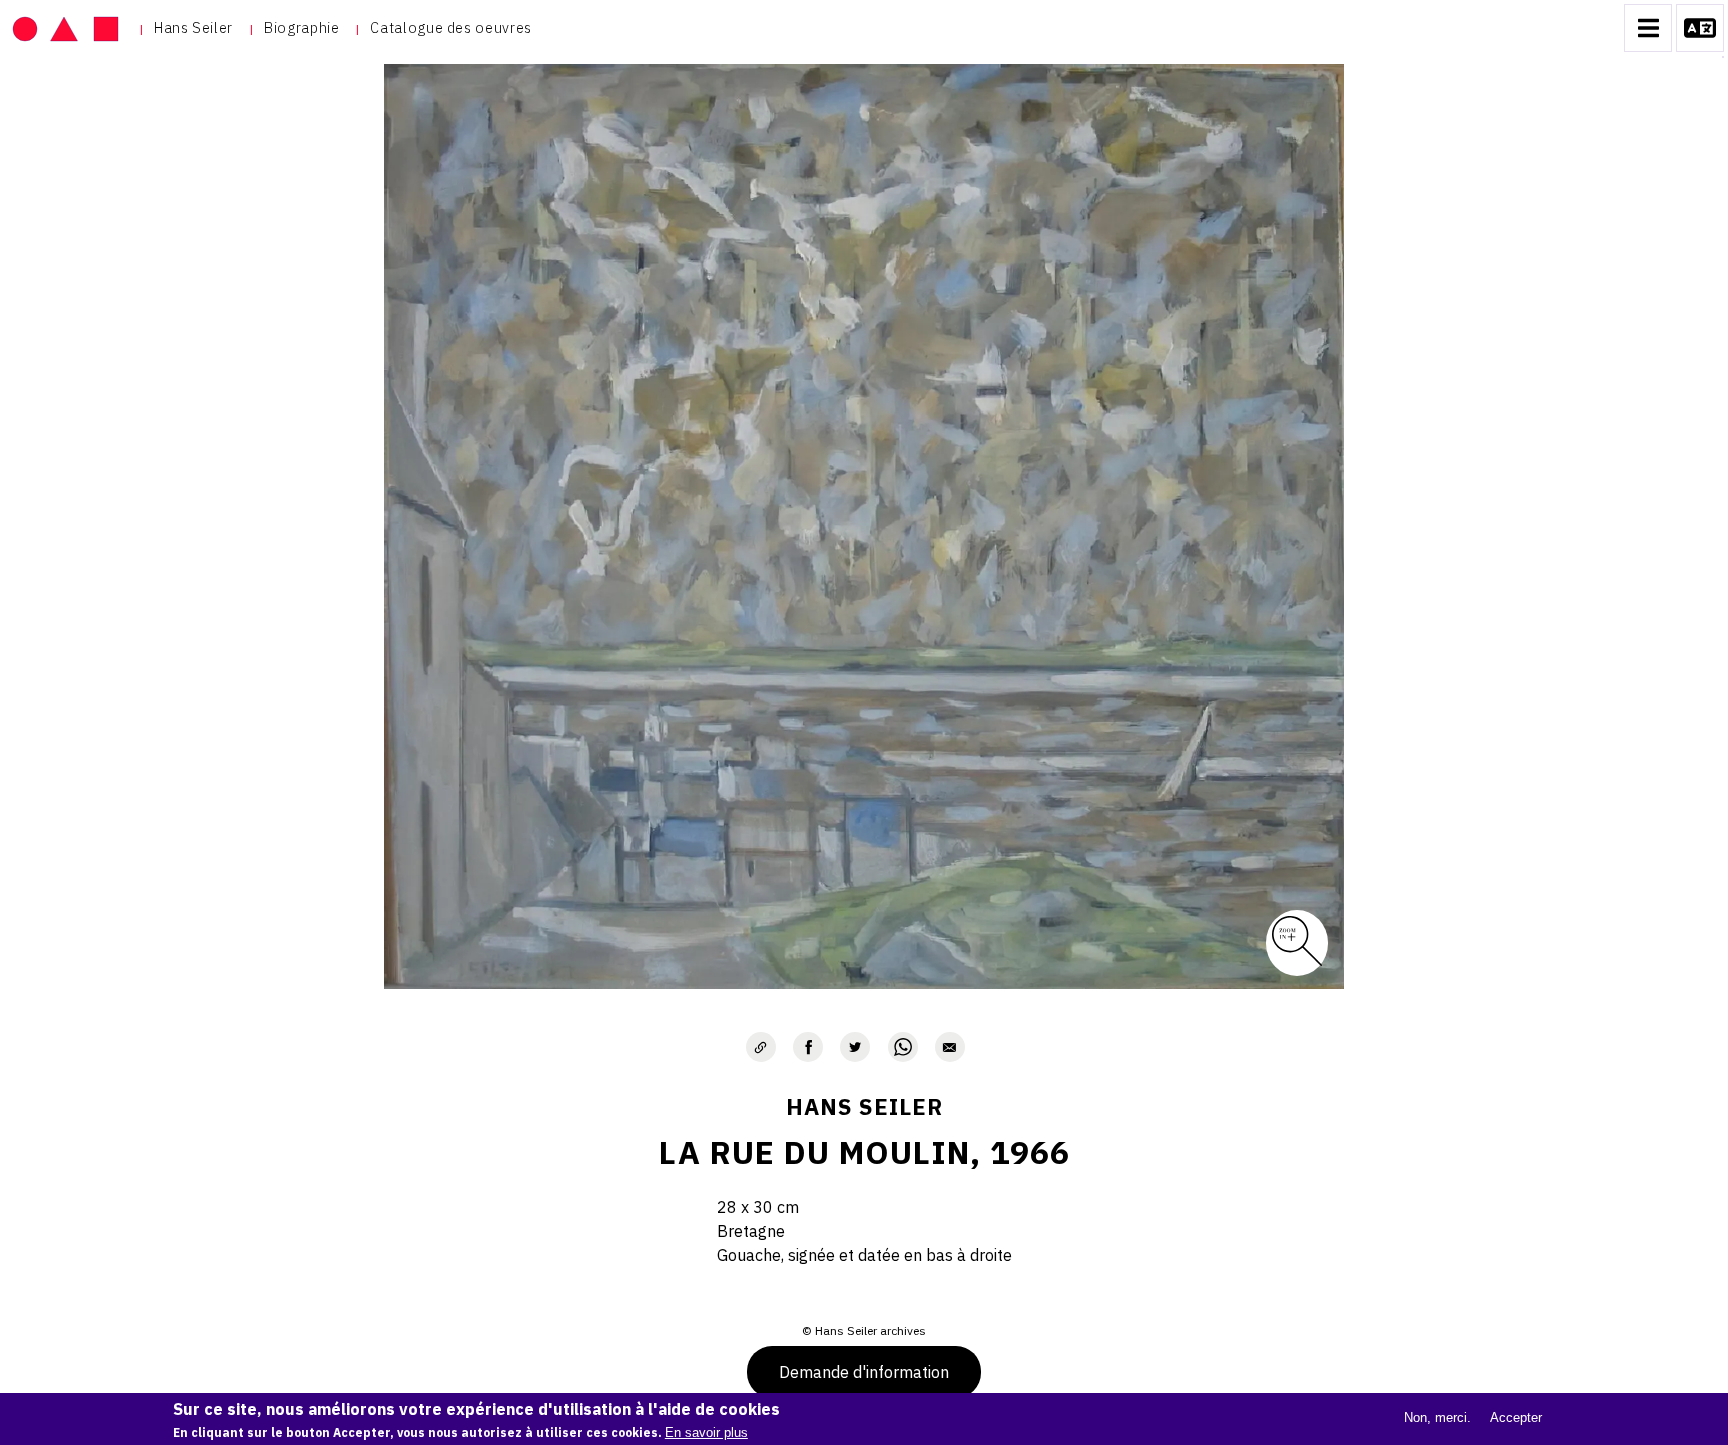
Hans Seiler (193, 27)
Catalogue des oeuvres (450, 27)
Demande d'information (864, 1372)
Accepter (1516, 1417)
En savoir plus (706, 1432)
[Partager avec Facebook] (808, 1047)
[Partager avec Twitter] (855, 1047)
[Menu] (1648, 28)
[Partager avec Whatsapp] (903, 1047)
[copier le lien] (761, 1047)
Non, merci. (1437, 1417)
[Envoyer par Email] (950, 1047)
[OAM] (65, 28)
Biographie (301, 27)
